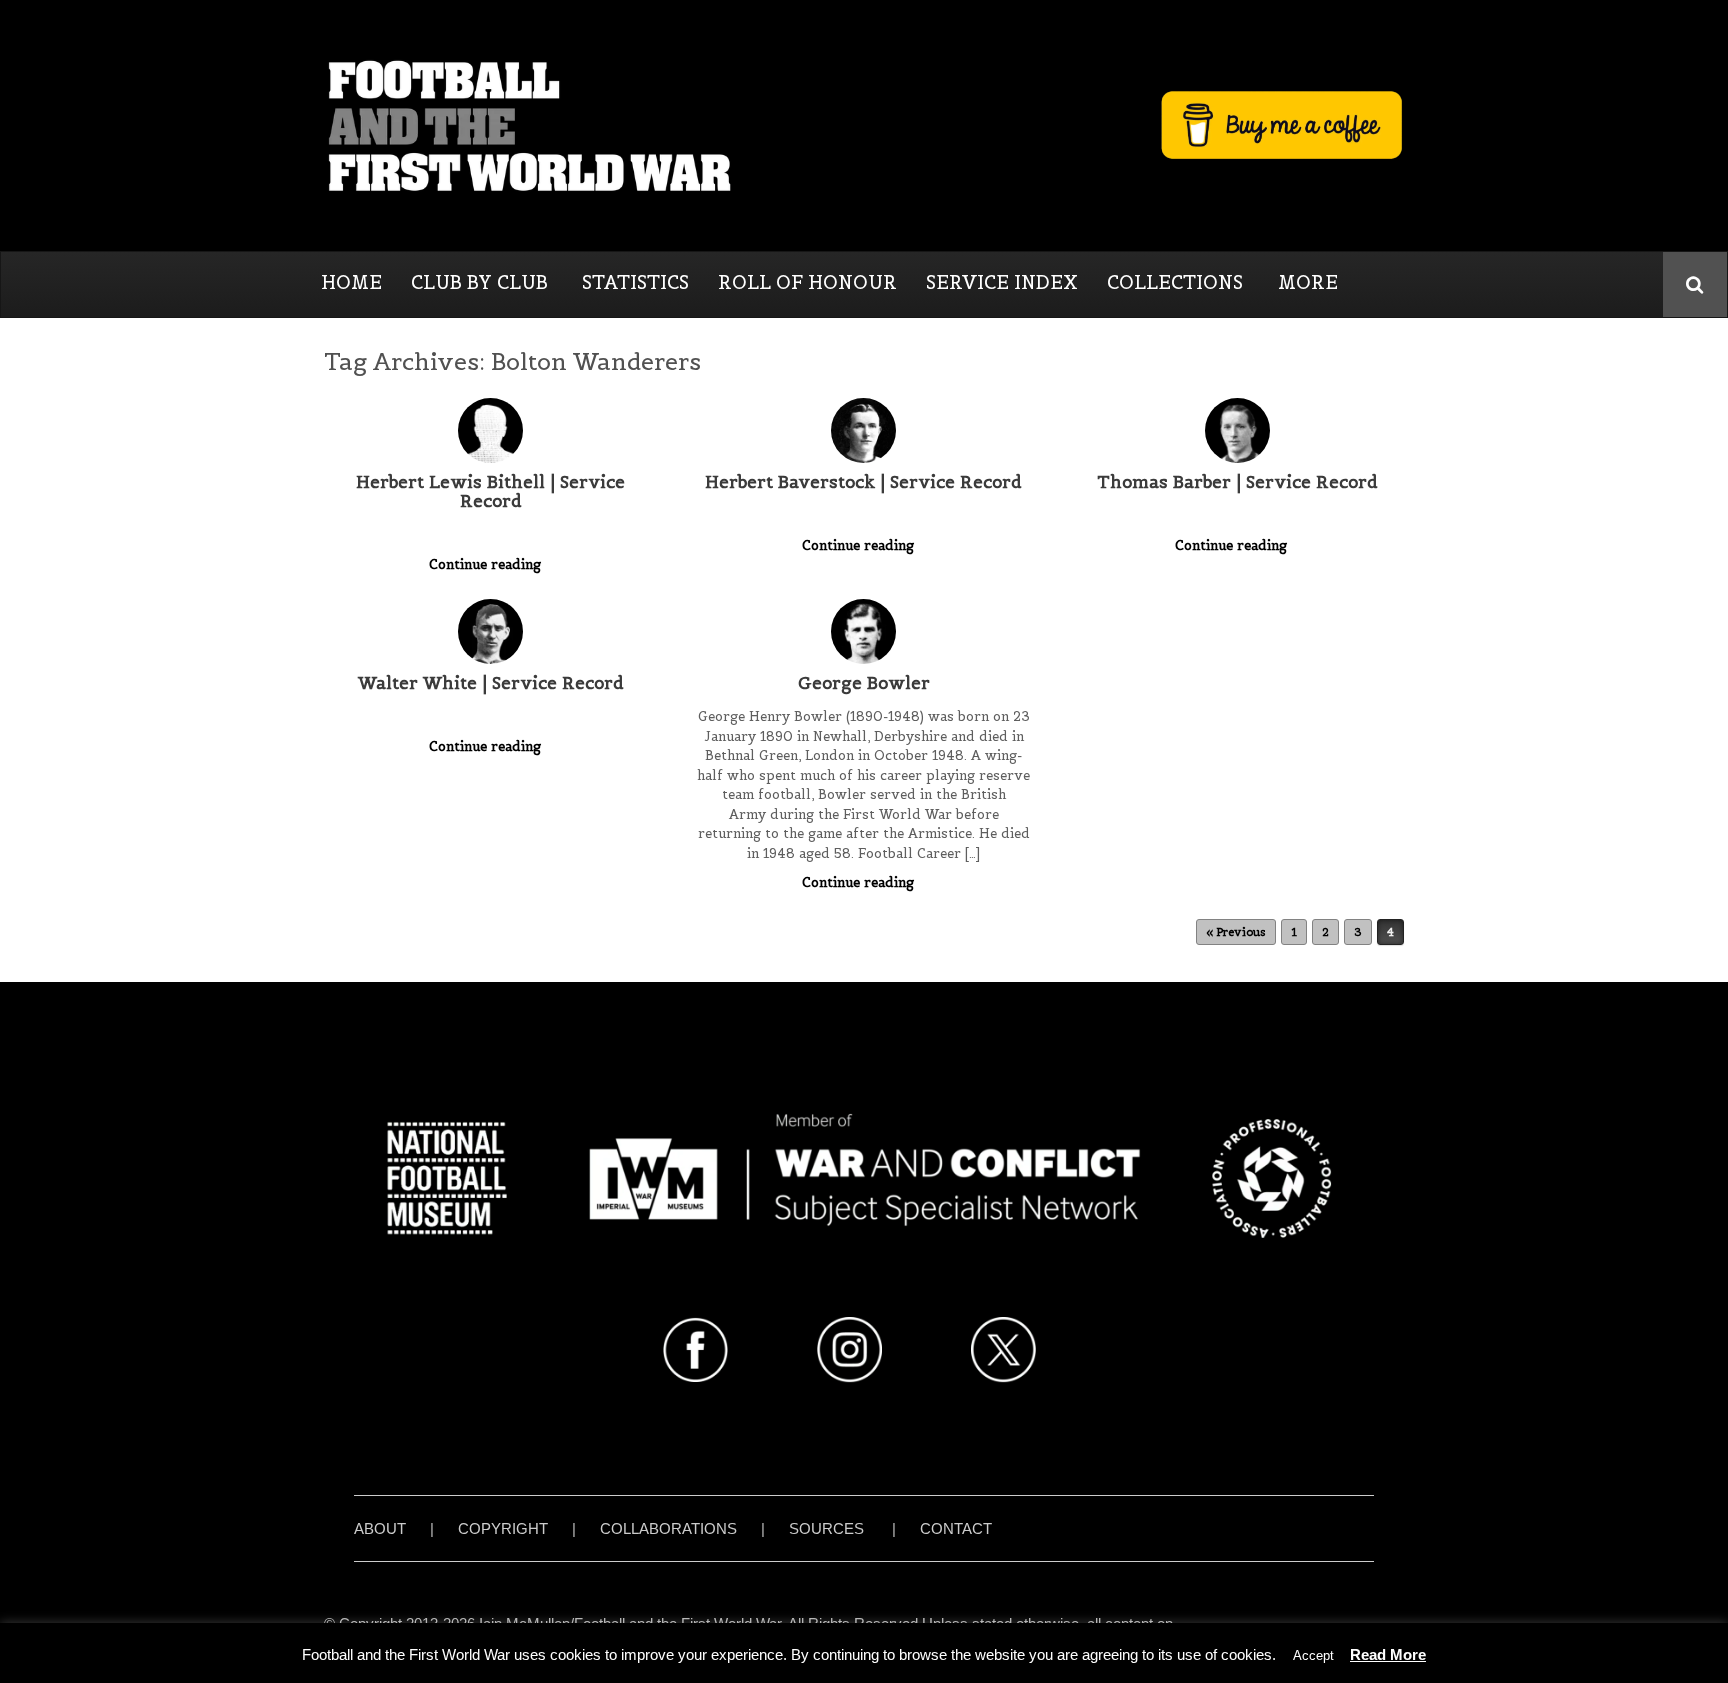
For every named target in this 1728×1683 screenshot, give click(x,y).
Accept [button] (1313, 1655)
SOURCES (826, 1528)
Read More (1388, 1654)
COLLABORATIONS (668, 1528)
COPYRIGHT (503, 1528)
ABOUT (380, 1528)
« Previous (1236, 932)
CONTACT (956, 1528)
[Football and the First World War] (864, 125)
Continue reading (487, 564)
